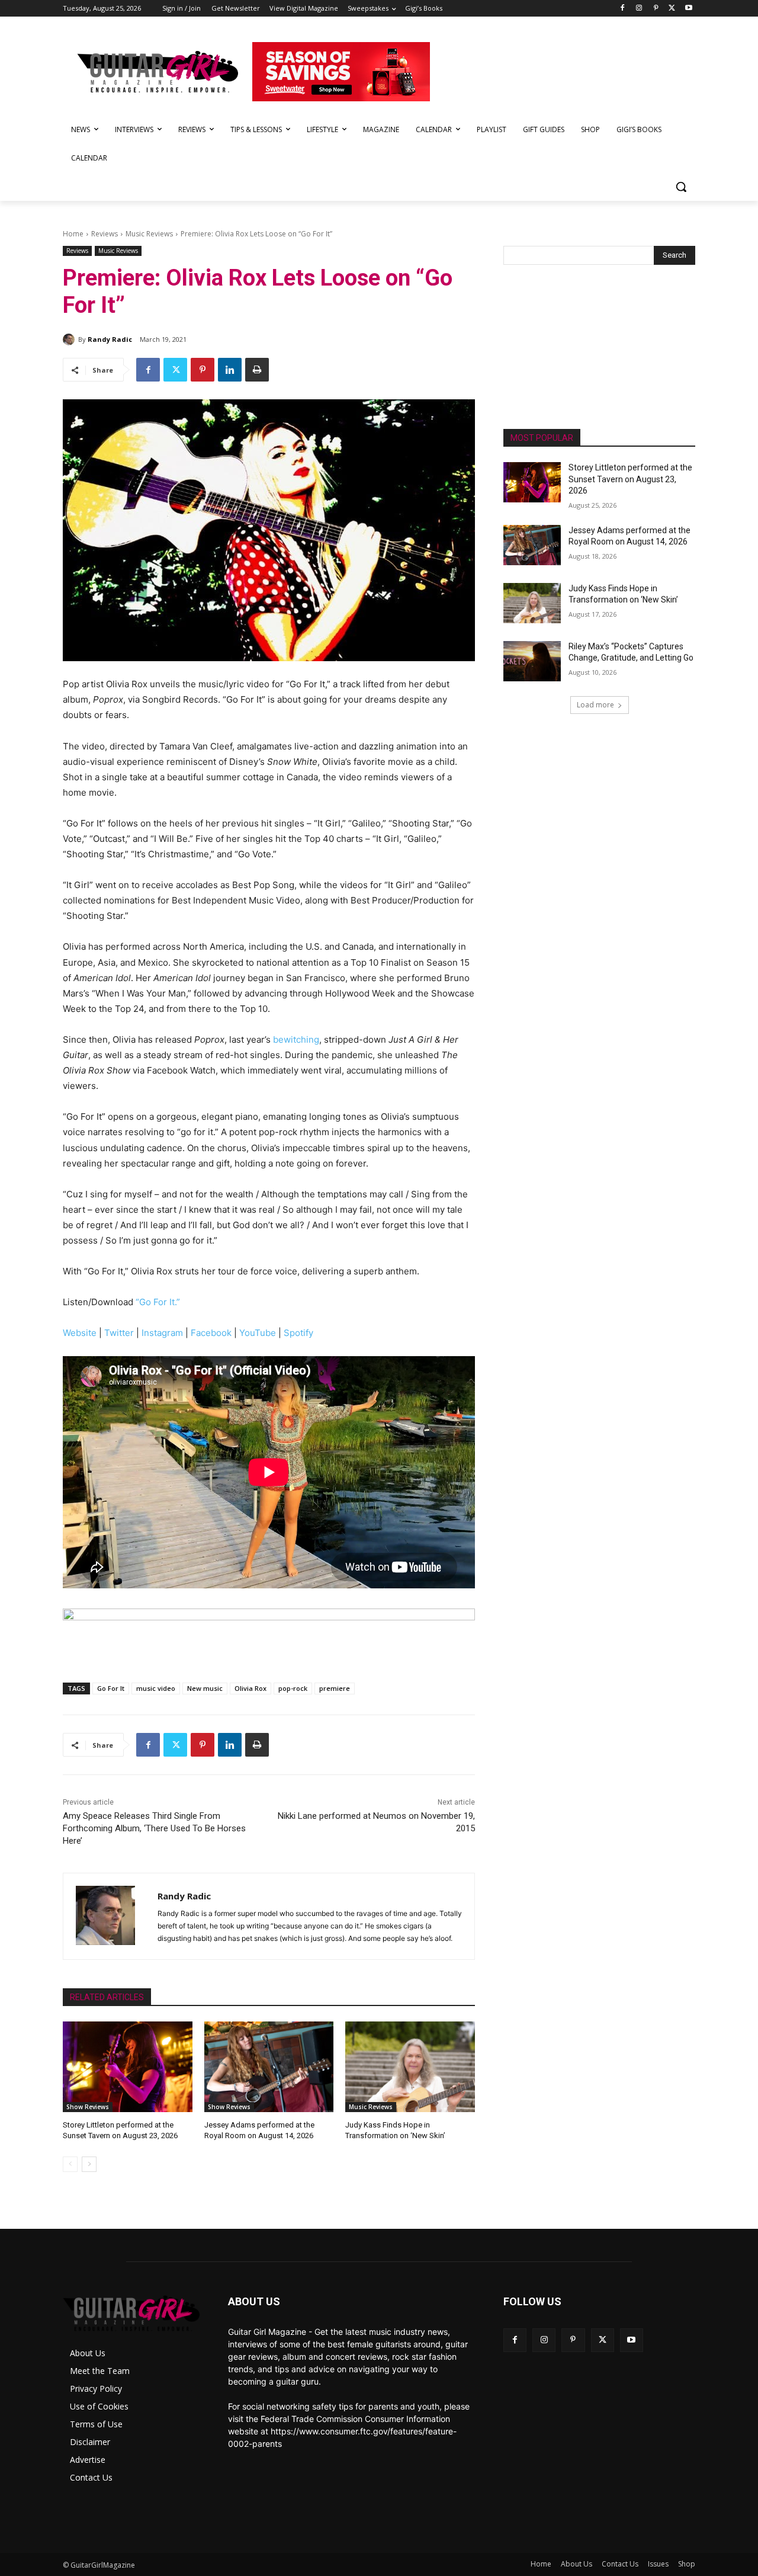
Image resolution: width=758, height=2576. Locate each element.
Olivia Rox (250, 1688)
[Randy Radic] (70, 339)
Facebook (211, 1333)
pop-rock (293, 1688)
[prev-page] (70, 2164)
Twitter (119, 1333)
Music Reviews (149, 234)
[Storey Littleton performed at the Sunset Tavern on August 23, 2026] (128, 2067)
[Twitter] (672, 9)
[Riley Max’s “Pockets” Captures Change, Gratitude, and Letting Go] (532, 661)
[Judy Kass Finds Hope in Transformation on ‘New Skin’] (410, 2067)
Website (81, 1333)
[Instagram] (639, 9)
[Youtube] (688, 9)
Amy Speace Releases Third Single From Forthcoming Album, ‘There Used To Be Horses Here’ (154, 1828)
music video (156, 1688)
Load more (595, 705)
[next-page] (89, 2164)
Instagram (162, 1333)
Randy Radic (110, 339)
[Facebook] (623, 9)
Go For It (111, 1688)
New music (205, 1688)
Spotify (298, 1333)
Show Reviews (88, 2107)
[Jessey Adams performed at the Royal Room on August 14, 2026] (269, 2067)
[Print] (257, 370)
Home (73, 234)
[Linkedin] (230, 370)
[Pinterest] (656, 9)
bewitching (296, 1039)
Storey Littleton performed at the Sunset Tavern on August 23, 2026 (630, 479)
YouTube (258, 1333)
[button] (681, 187)
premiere (335, 1688)
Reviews (105, 234)
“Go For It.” (158, 1302)
